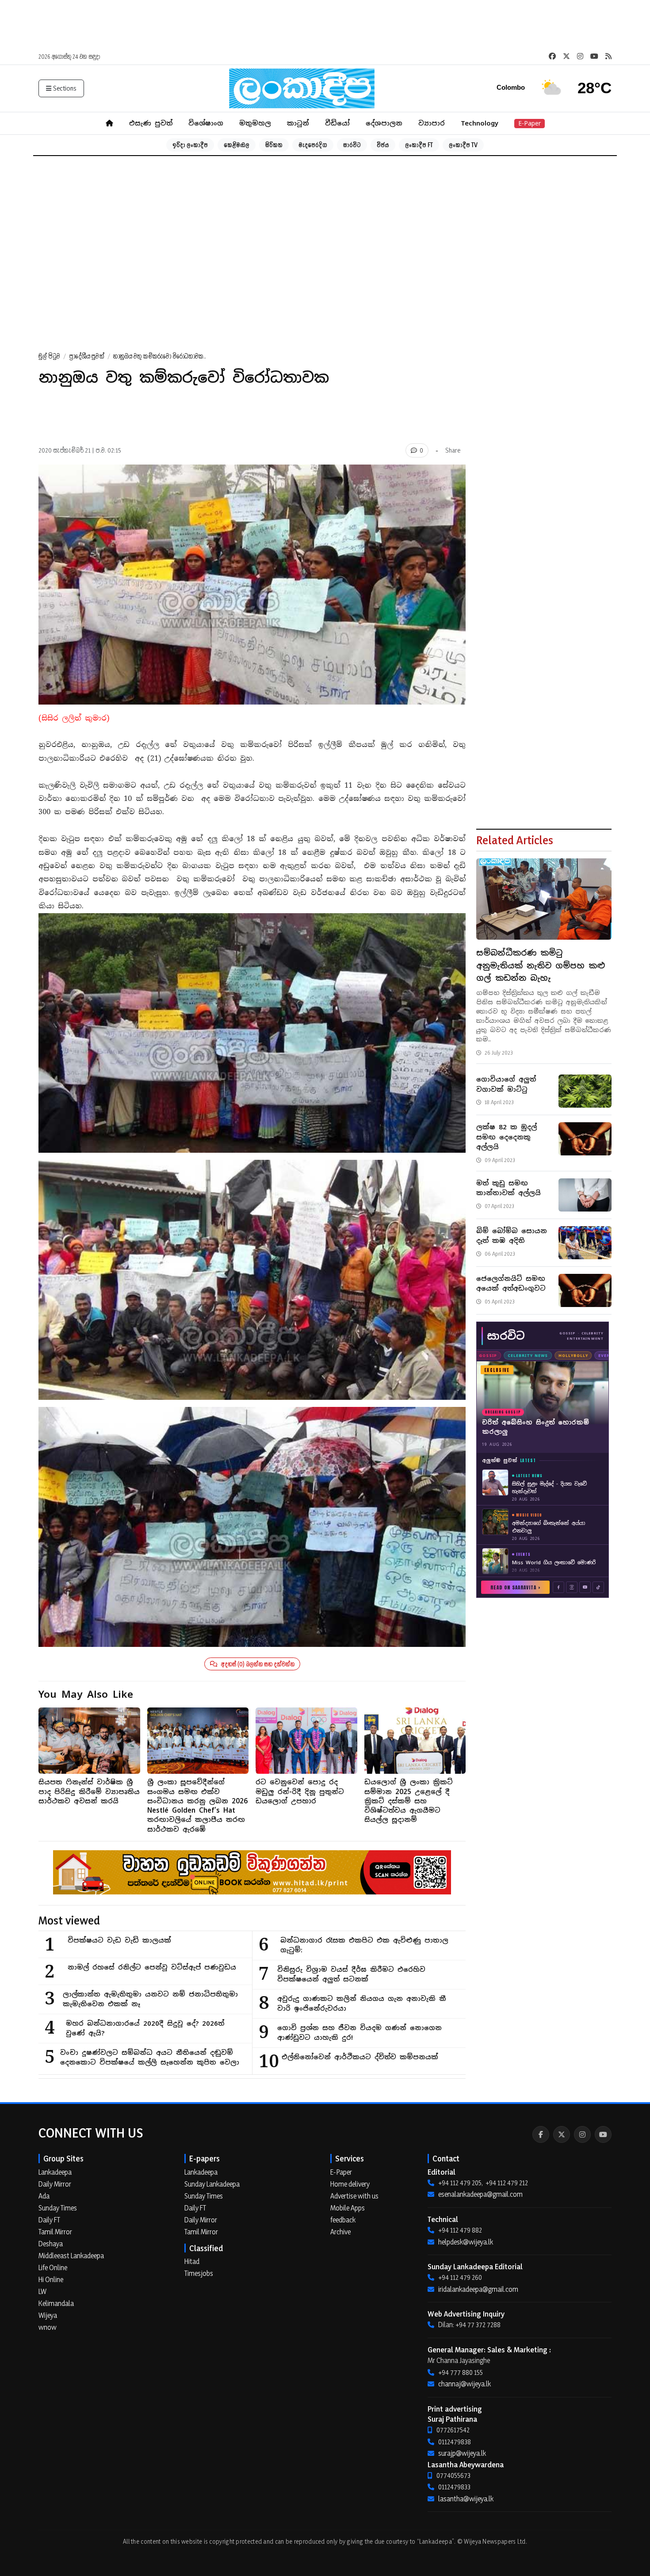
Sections (65, 88)
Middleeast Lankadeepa (71, 2256)
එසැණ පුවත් (151, 123)
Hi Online (51, 2279)
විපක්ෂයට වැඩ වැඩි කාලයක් (119, 1940)
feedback (343, 2220)
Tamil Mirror (55, 2232)
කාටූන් (298, 123)
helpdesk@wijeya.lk (466, 2242)
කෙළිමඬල (237, 145)
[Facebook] (541, 2134)
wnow (48, 2327)
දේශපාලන (384, 123)
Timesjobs (199, 2273)
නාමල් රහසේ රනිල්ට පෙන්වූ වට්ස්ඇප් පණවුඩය (152, 1967)
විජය (383, 145)
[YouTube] (603, 2134)
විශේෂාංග (206, 123)
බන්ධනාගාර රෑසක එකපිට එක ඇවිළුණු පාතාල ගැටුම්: (364, 1945)
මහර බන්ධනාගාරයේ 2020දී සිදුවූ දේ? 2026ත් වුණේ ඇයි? (145, 2028)
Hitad (192, 2261)
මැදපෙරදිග (313, 145)
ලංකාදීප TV (463, 145)
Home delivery (350, 2184)
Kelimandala (56, 2303)
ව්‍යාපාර (432, 123)
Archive (340, 2232)
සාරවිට (352, 145)
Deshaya (51, 2244)
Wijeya (48, 2315)
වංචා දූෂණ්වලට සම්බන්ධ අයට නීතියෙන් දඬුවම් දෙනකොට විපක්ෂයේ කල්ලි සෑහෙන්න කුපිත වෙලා (150, 2058)
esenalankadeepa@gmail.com (480, 2194)
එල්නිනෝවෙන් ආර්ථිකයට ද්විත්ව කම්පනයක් (360, 2057)
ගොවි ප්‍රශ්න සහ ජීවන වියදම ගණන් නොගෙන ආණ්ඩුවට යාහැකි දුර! (359, 2033)
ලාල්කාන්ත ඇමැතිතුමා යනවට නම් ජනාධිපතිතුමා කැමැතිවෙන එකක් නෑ (150, 1999)
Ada (44, 2196)
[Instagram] (582, 2134)
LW (42, 2291)
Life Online (53, 2267)
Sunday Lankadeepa (212, 2184)
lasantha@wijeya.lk (466, 2499)
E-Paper (530, 123)
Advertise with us (354, 2196)
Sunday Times (58, 2208)
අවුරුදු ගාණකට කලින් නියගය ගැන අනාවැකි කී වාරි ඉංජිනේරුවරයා (362, 2004)
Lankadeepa (55, 2172)
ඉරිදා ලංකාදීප (190, 145)
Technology (480, 123)
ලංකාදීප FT (419, 145)
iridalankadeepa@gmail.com (478, 2289)
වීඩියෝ (337, 123)
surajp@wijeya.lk (462, 2453)
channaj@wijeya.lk (465, 2384)
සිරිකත (274, 145)
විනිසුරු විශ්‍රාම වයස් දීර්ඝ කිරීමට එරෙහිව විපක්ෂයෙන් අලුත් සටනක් (351, 1974)
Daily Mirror (55, 2184)
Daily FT (49, 2220)
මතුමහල (255, 123)
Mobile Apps (348, 2208)
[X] (562, 2134)
